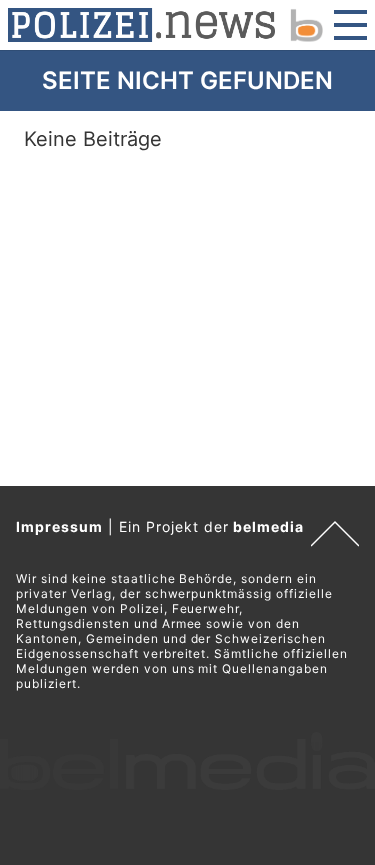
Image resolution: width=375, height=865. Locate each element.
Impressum (59, 526)
